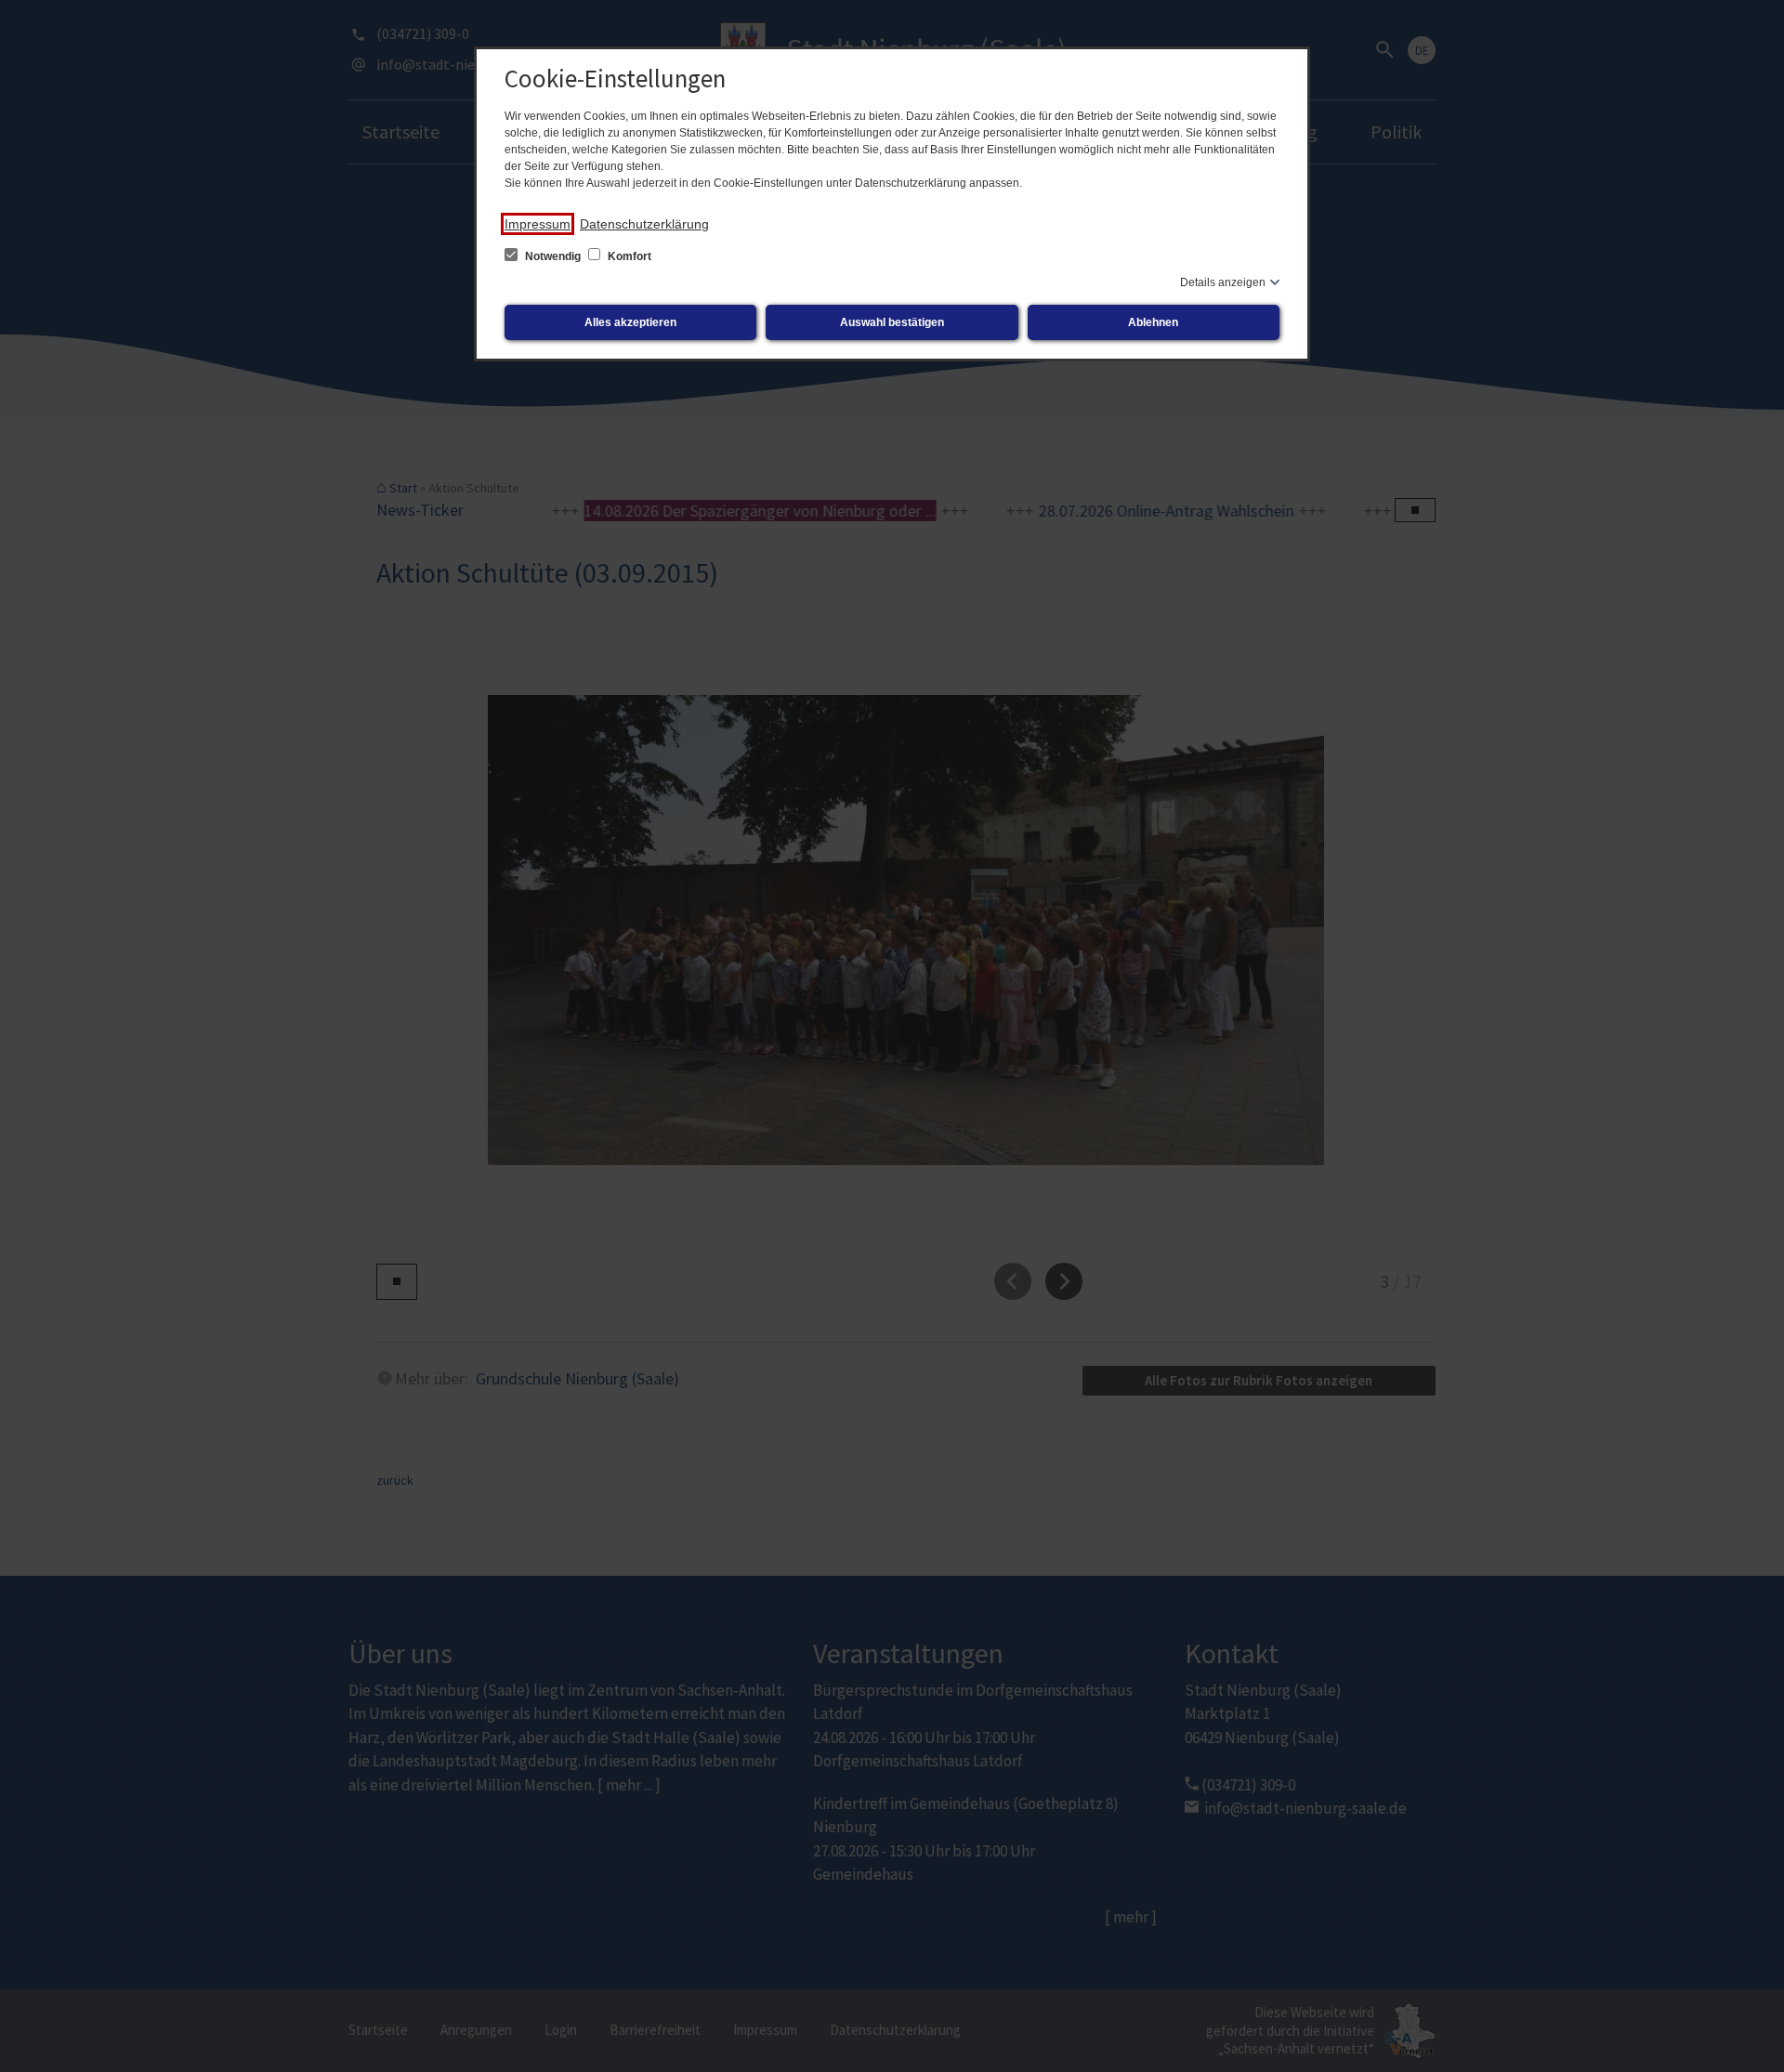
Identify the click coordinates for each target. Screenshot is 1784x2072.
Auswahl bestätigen (892, 322)
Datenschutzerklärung (644, 224)
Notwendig (553, 256)
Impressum (538, 224)
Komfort (628, 256)
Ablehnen (1153, 322)
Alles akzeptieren (630, 322)
